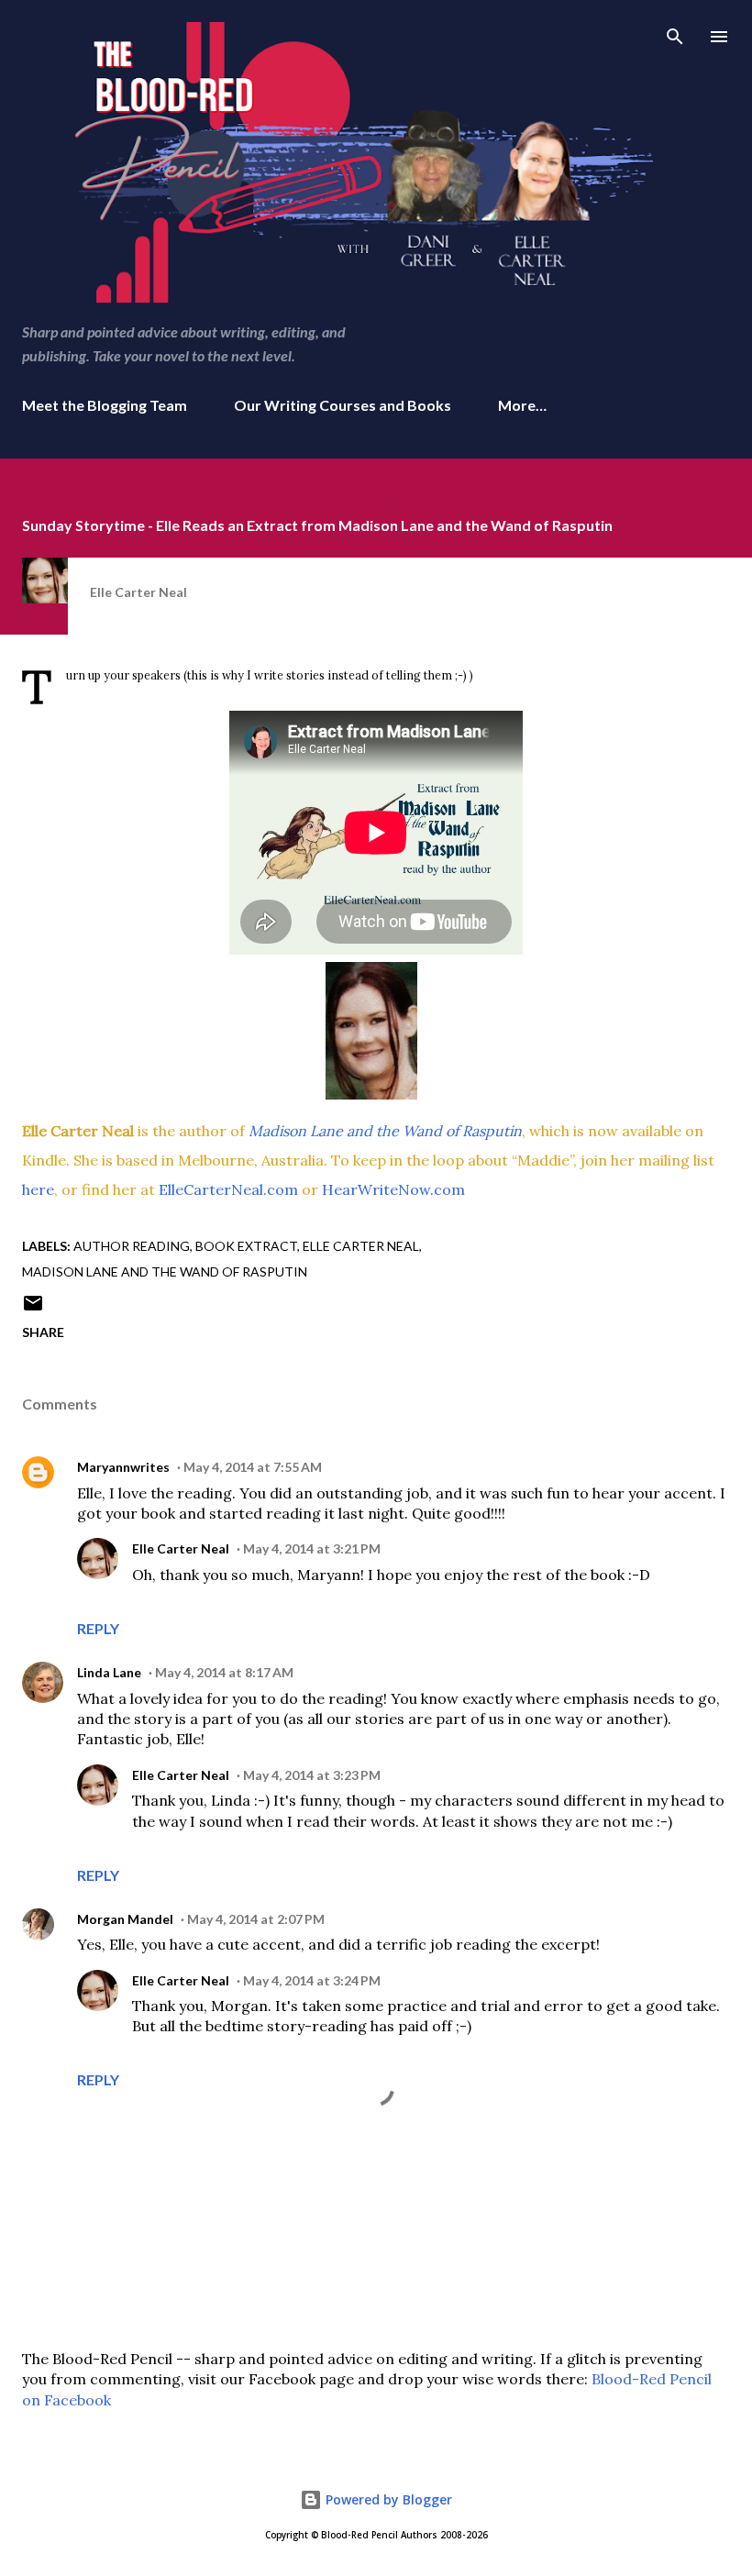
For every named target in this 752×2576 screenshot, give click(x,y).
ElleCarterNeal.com (228, 1189)
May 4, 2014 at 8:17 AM (224, 1672)
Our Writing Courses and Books (343, 405)
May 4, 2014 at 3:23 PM (312, 1775)
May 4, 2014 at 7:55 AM (253, 1467)
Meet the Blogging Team (105, 405)
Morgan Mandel (125, 1919)
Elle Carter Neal (361, 1246)
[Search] (675, 33)
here (38, 1189)
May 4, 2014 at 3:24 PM (312, 1980)
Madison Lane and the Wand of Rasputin (165, 1271)
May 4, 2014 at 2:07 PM (256, 1919)
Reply (98, 1628)
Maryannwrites (123, 1467)
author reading (132, 1246)
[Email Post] (33, 1309)
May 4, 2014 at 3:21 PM (312, 1548)
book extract (246, 1246)
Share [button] (43, 1332)
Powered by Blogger (387, 2499)
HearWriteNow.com (393, 1189)
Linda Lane (109, 1672)
